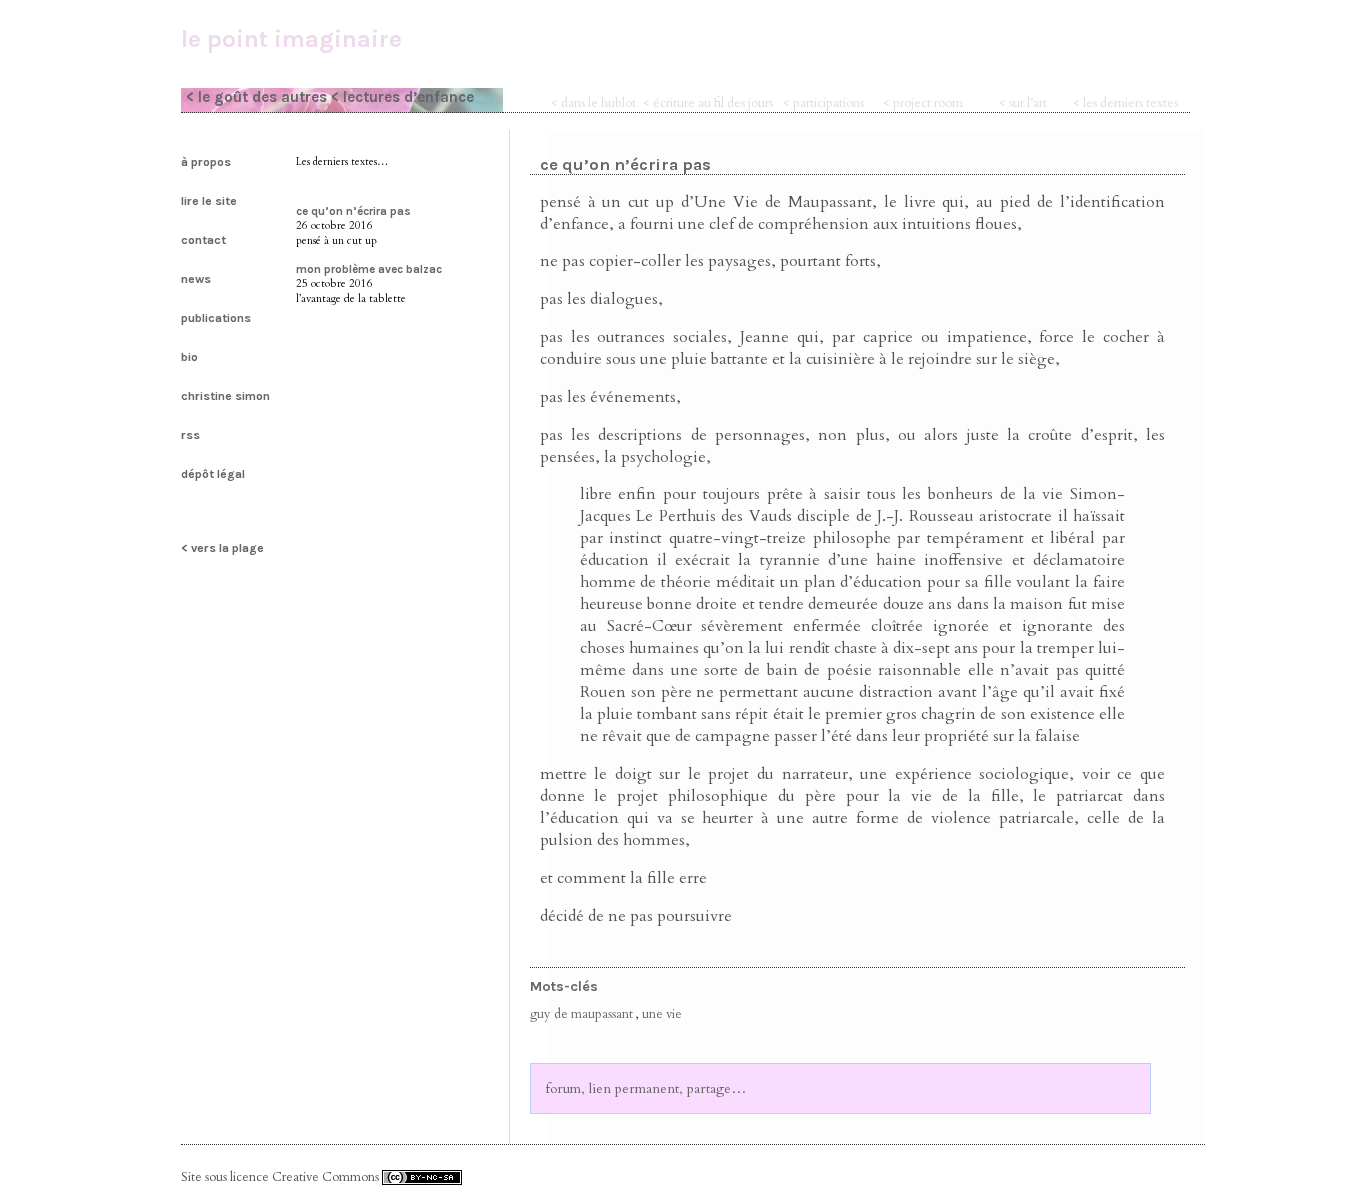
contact (203, 240)
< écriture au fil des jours (708, 103)
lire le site (209, 201)
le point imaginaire (291, 39)
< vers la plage (222, 548)
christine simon (225, 396)
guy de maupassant (581, 1014)
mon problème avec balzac (369, 269)
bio (189, 357)
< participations (823, 103)
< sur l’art (1023, 103)
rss (190, 435)
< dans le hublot (593, 103)
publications (216, 318)
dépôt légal (213, 474)
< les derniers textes (1125, 103)
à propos (206, 162)
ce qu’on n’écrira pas (353, 211)
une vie (662, 1014)
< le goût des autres (256, 97)
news (196, 279)
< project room (923, 103)
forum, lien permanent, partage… (646, 1088)
